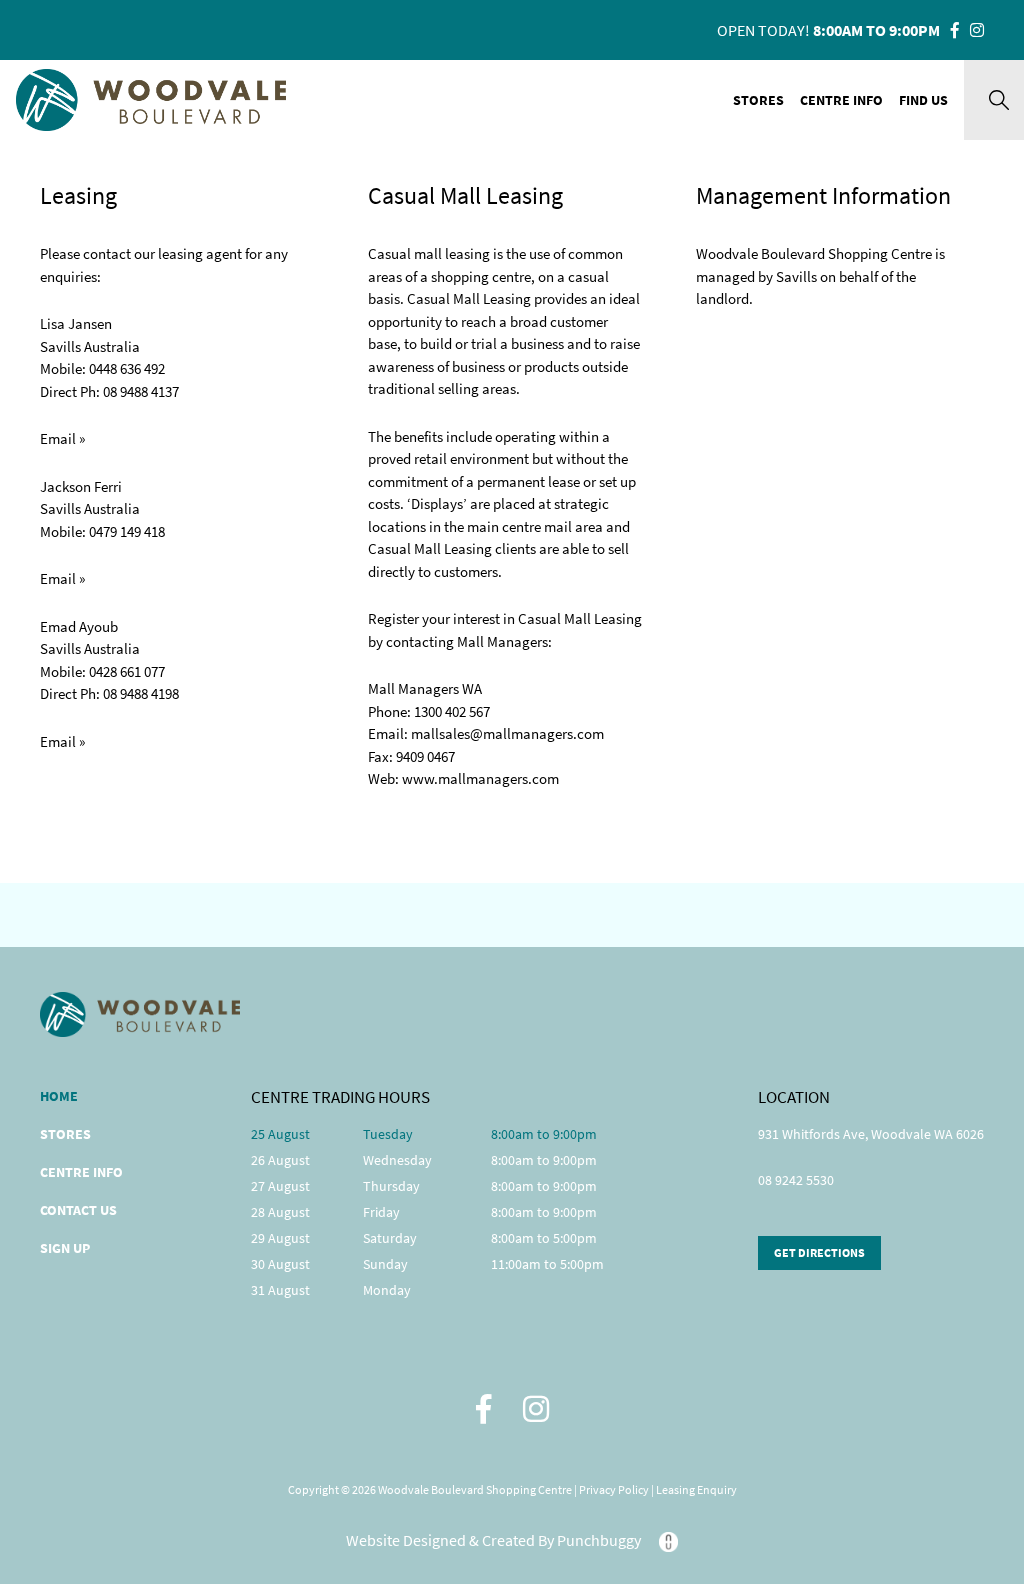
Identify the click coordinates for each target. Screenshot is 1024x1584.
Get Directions (819, 1252)
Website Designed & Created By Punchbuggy (495, 1540)
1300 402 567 (452, 711)
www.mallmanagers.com (480, 778)
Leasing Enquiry (696, 1489)
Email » (62, 438)
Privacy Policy (615, 1489)
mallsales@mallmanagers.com (507, 733)
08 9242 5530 (796, 1180)
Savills (796, 276)
